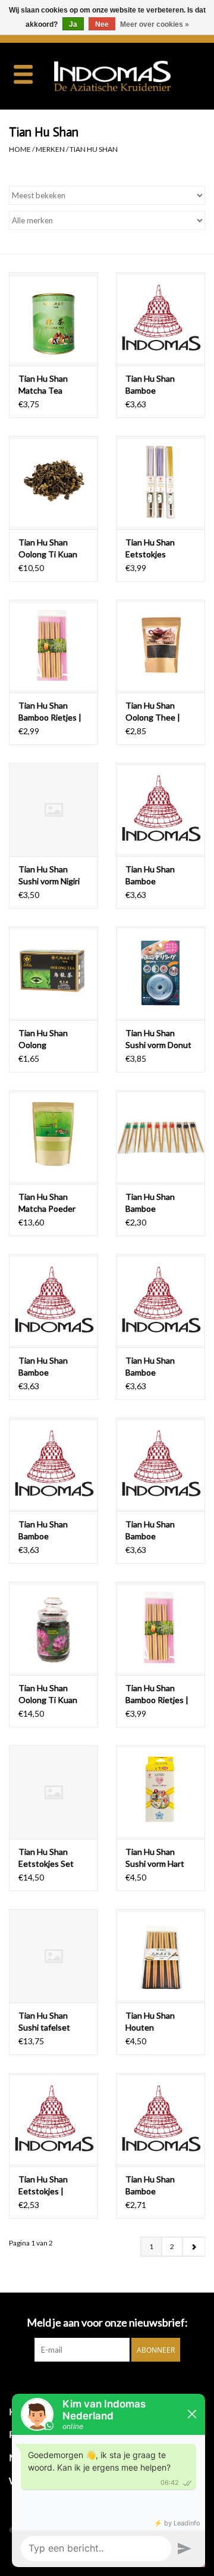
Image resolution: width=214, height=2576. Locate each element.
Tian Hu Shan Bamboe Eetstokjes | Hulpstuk (150, 1203)
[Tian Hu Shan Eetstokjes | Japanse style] (53, 2120)
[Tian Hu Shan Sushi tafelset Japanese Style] (53, 1956)
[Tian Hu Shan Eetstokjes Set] (53, 1792)
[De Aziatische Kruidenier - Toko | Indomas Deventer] (130, 75)
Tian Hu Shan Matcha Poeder (47, 1203)
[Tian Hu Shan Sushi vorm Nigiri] (53, 810)
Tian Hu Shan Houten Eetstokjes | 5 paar (160, 2022)
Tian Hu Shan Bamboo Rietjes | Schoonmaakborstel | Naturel (53, 712)
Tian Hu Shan (94, 149)
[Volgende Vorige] (193, 2247)
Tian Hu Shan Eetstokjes (150, 548)
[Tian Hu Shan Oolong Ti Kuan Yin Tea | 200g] (53, 1628)
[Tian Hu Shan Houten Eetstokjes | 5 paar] (160, 1956)
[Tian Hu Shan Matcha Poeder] (53, 1137)
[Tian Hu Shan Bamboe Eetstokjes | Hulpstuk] (160, 1137)
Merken (50, 149)
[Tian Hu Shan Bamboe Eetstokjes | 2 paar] (160, 319)
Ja (73, 24)
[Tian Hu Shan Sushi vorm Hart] (160, 1792)
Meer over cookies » (155, 24)
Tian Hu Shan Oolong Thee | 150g (153, 712)
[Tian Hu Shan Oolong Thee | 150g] (160, 646)
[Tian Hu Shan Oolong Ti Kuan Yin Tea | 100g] (53, 483)
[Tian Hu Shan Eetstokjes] (160, 483)
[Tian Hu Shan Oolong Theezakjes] (53, 973)
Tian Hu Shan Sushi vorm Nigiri (49, 875)
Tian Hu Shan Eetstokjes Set (46, 1858)
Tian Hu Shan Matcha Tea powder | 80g (43, 385)
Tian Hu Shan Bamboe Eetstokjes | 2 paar (160, 385)
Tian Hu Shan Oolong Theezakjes (43, 1039)
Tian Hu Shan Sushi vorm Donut (158, 1039)
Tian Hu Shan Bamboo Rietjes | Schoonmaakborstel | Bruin (160, 1694)
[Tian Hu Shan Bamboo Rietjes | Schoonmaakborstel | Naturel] (53, 646)
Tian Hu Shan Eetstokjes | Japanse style (44, 2186)
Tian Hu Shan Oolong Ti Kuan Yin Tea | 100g (48, 549)
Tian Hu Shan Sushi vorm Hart (155, 1858)
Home (20, 149)
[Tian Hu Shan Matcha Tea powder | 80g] (53, 319)
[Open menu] (23, 74)
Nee (102, 24)
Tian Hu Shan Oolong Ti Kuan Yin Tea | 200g (48, 1694)
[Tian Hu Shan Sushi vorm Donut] (160, 973)
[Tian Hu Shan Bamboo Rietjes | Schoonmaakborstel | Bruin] (160, 1628)
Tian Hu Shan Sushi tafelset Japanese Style (46, 2022)
